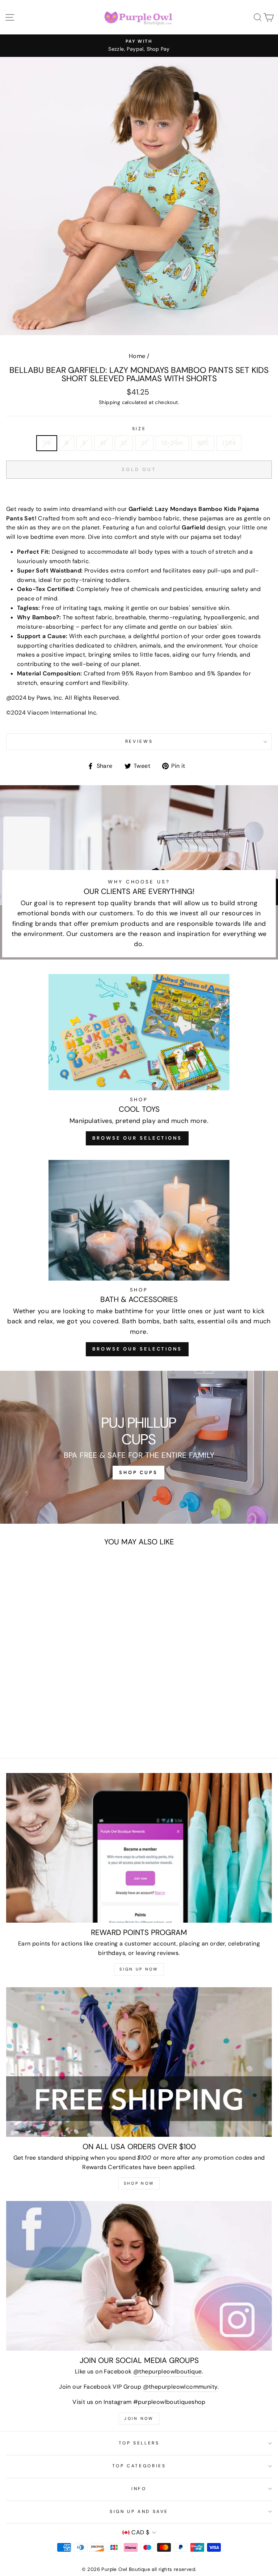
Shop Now (139, 2183)
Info (139, 2489)
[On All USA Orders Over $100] (139, 2062)
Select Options (57, 1700)
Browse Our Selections (137, 1138)
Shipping (109, 402)
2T (144, 443)
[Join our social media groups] (139, 2276)
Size (139, 429)
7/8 (47, 443)
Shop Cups (138, 1472)
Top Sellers (139, 2443)
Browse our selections (137, 1349)
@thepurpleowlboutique (167, 2371)
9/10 (203, 443)
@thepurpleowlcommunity (180, 2387)
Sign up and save (139, 2512)
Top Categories (139, 2466)
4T (103, 443)
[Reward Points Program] (139, 1848)
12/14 (229, 443)
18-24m (172, 443)
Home (137, 356)
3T (124, 443)
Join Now (139, 2418)
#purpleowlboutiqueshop (169, 2402)
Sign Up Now (139, 1969)
